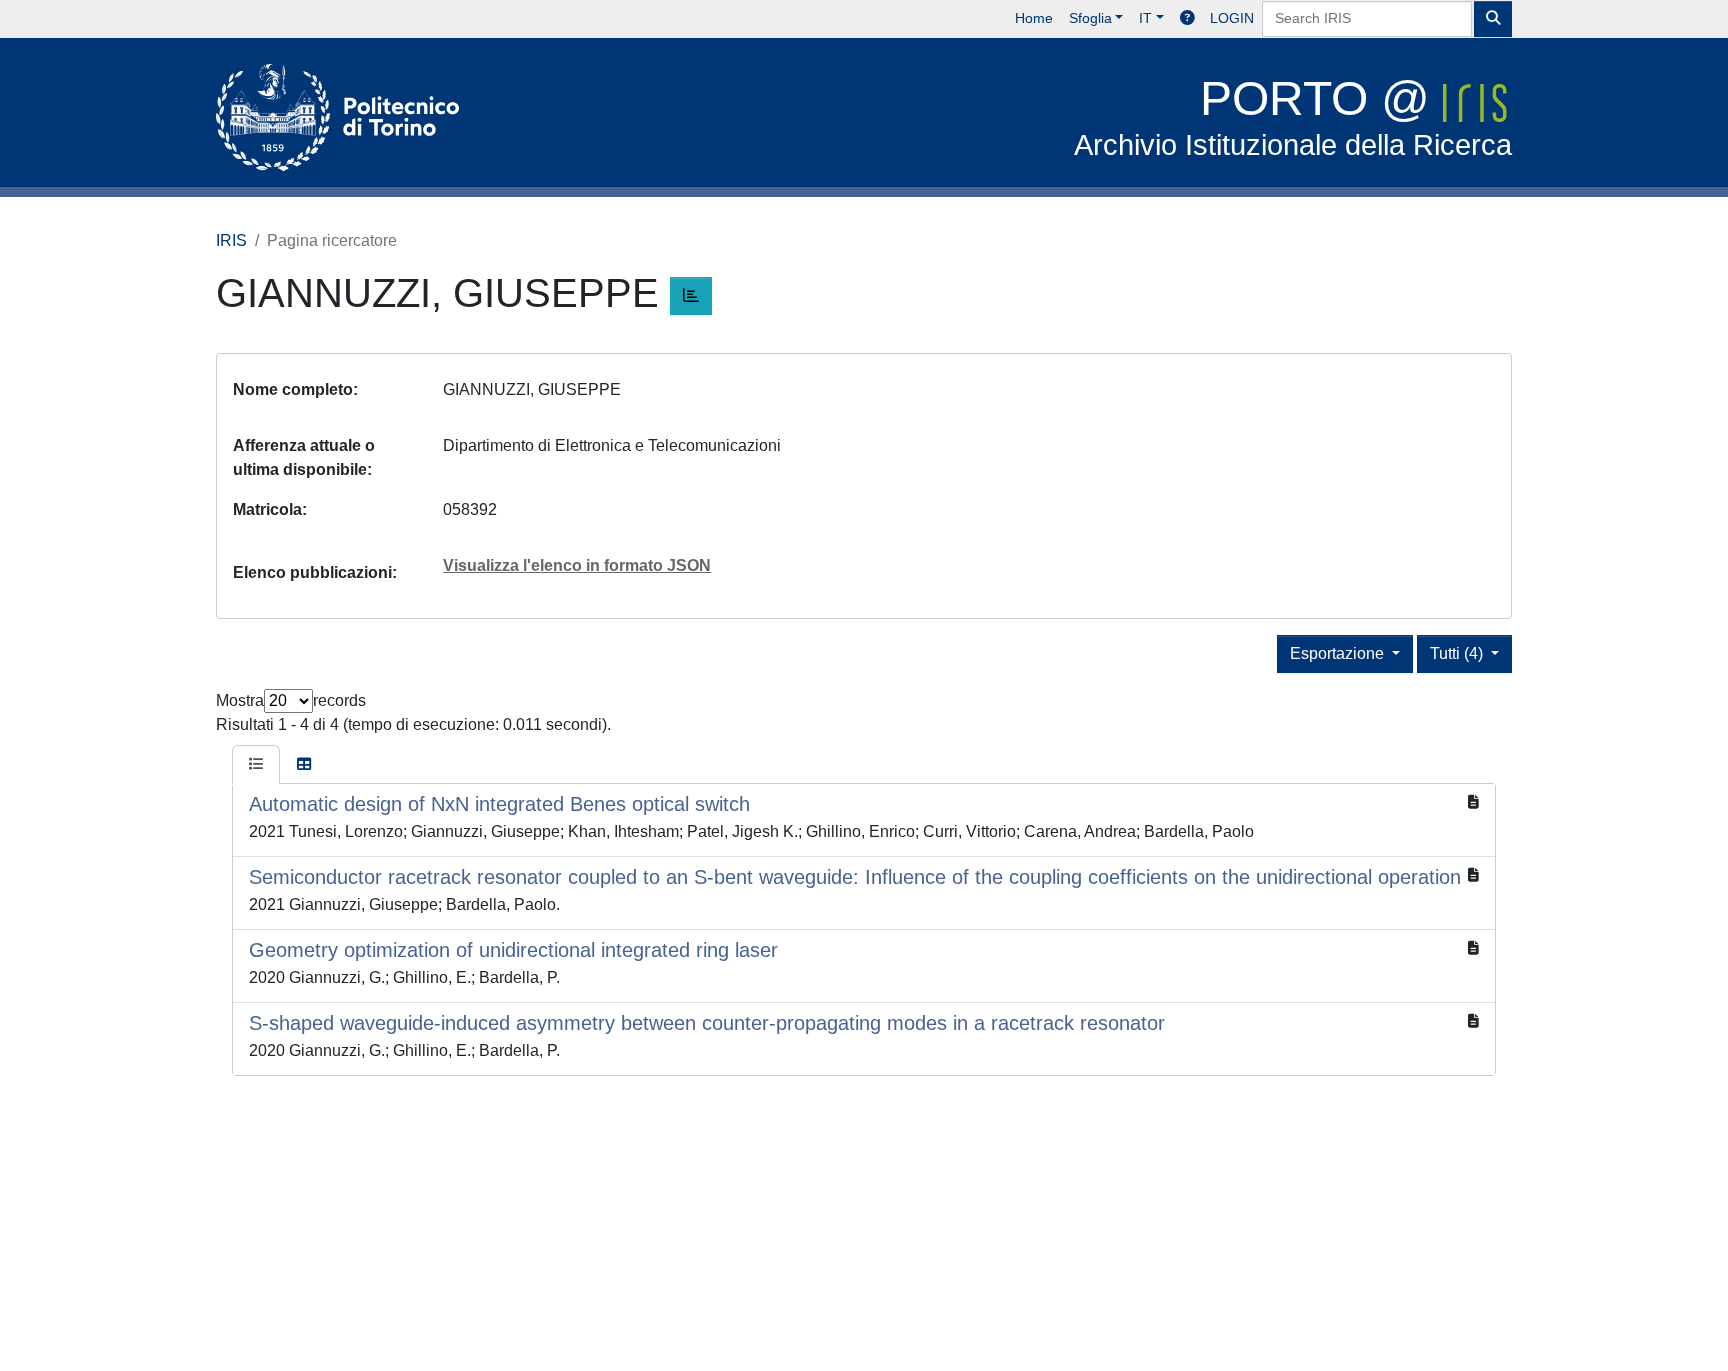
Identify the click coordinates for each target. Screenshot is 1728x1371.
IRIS (231, 240)
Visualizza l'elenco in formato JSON (577, 565)
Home (1034, 18)
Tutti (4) (1458, 653)
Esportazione (1339, 653)
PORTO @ (1293, 116)
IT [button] (1145, 18)
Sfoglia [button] (1090, 18)
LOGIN (1232, 18)
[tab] (256, 765)
